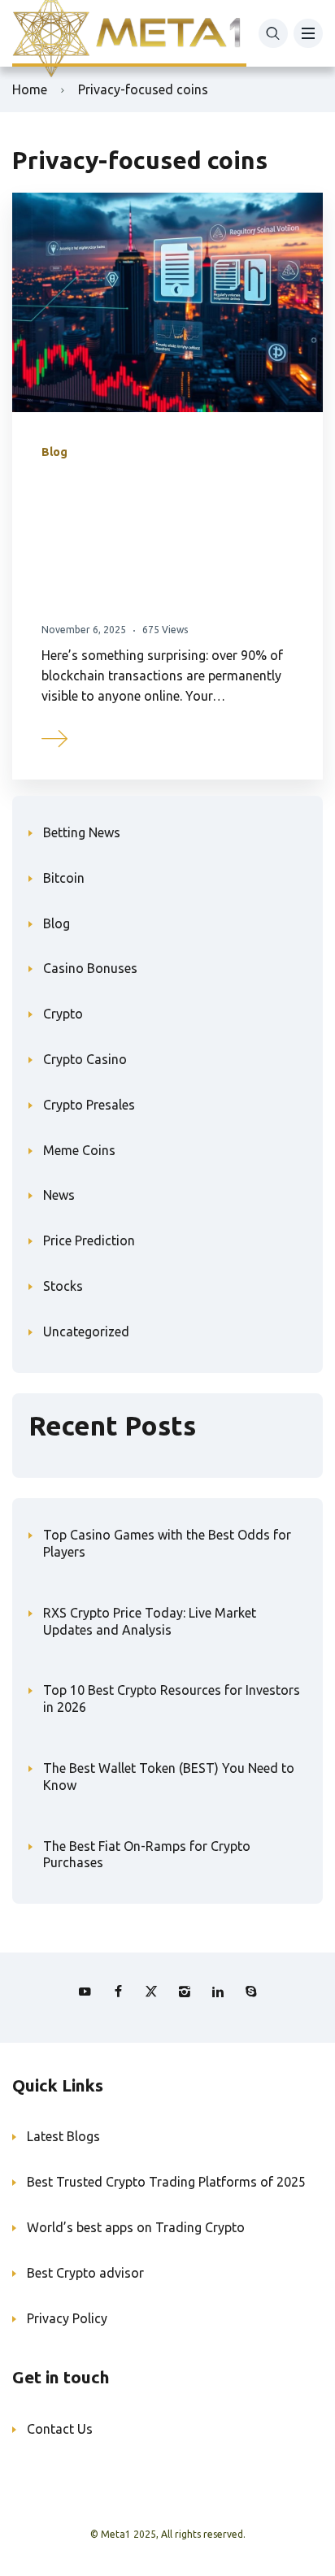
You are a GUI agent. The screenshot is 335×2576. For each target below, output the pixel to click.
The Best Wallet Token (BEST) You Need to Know (169, 1777)
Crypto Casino (85, 1059)
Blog (54, 452)
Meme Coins (79, 1150)
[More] (55, 736)
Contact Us (60, 2429)
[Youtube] (85, 1992)
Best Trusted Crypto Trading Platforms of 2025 (166, 2182)
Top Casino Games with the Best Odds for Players (167, 1543)
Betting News (82, 832)
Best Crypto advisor (85, 2273)
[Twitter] (151, 1992)
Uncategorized (86, 1331)
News (59, 1195)
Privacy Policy (67, 2318)
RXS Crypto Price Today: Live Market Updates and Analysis (150, 1621)
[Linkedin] (218, 1992)
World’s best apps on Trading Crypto (136, 2227)
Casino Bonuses (90, 968)
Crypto (63, 1014)
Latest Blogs (63, 2136)
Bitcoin (64, 878)
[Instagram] (185, 1992)
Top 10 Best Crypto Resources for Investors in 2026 (172, 1699)
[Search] (273, 33)
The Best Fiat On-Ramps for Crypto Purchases (147, 1855)
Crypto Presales (89, 1105)
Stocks (63, 1286)
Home (30, 89)
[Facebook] (118, 1992)
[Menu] (308, 33)
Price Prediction (89, 1240)
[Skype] (251, 1992)
